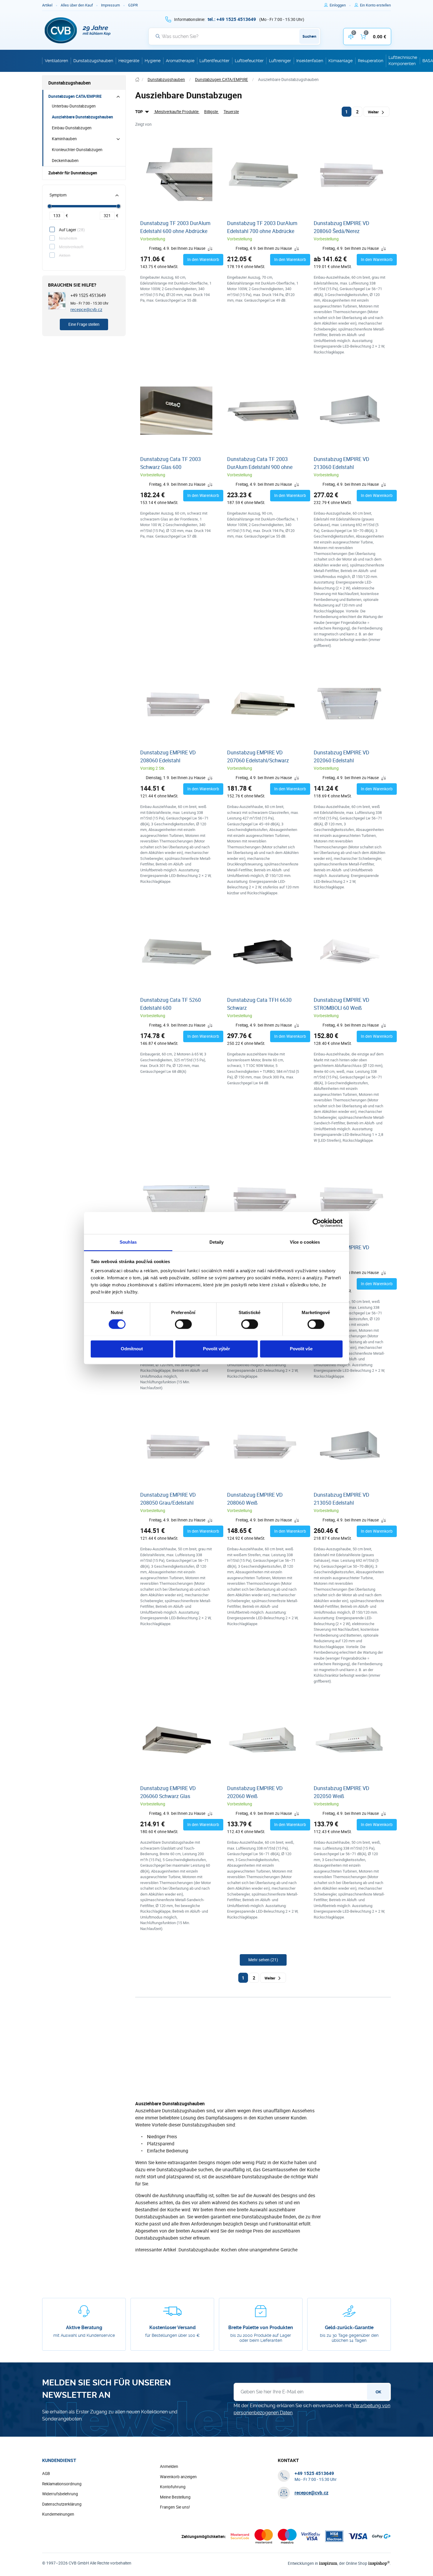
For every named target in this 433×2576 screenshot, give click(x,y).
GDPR (133, 5)
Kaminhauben (64, 139)
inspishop (379, 2563)
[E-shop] (137, 80)
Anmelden (169, 2466)
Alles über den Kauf (77, 5)
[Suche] (158, 36)
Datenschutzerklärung (62, 2504)
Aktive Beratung (84, 2328)
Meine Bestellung (175, 2497)
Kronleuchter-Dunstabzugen (77, 150)
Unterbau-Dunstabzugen (74, 106)
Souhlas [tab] (128, 1242)
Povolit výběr (216, 1349)
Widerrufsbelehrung (60, 2494)
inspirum (328, 2563)
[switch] (183, 1324)
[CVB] (78, 30)
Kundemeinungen (58, 2514)
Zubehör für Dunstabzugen (73, 173)
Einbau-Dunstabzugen (72, 128)
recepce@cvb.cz (86, 309)
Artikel (47, 5)
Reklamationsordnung (62, 2484)
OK (378, 2392)
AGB (46, 2473)
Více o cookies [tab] (305, 1242)
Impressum (110, 5)
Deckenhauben (65, 161)
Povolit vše (301, 1349)
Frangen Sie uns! (175, 2507)
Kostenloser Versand (172, 2328)
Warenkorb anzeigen (178, 2477)
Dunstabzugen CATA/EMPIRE (75, 96)
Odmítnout (132, 1349)
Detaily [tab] (217, 1242)
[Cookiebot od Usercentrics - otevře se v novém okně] (317, 1223)
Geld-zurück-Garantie (349, 2328)
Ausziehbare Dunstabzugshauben (82, 117)
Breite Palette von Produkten (261, 2328)
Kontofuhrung (173, 2487)
